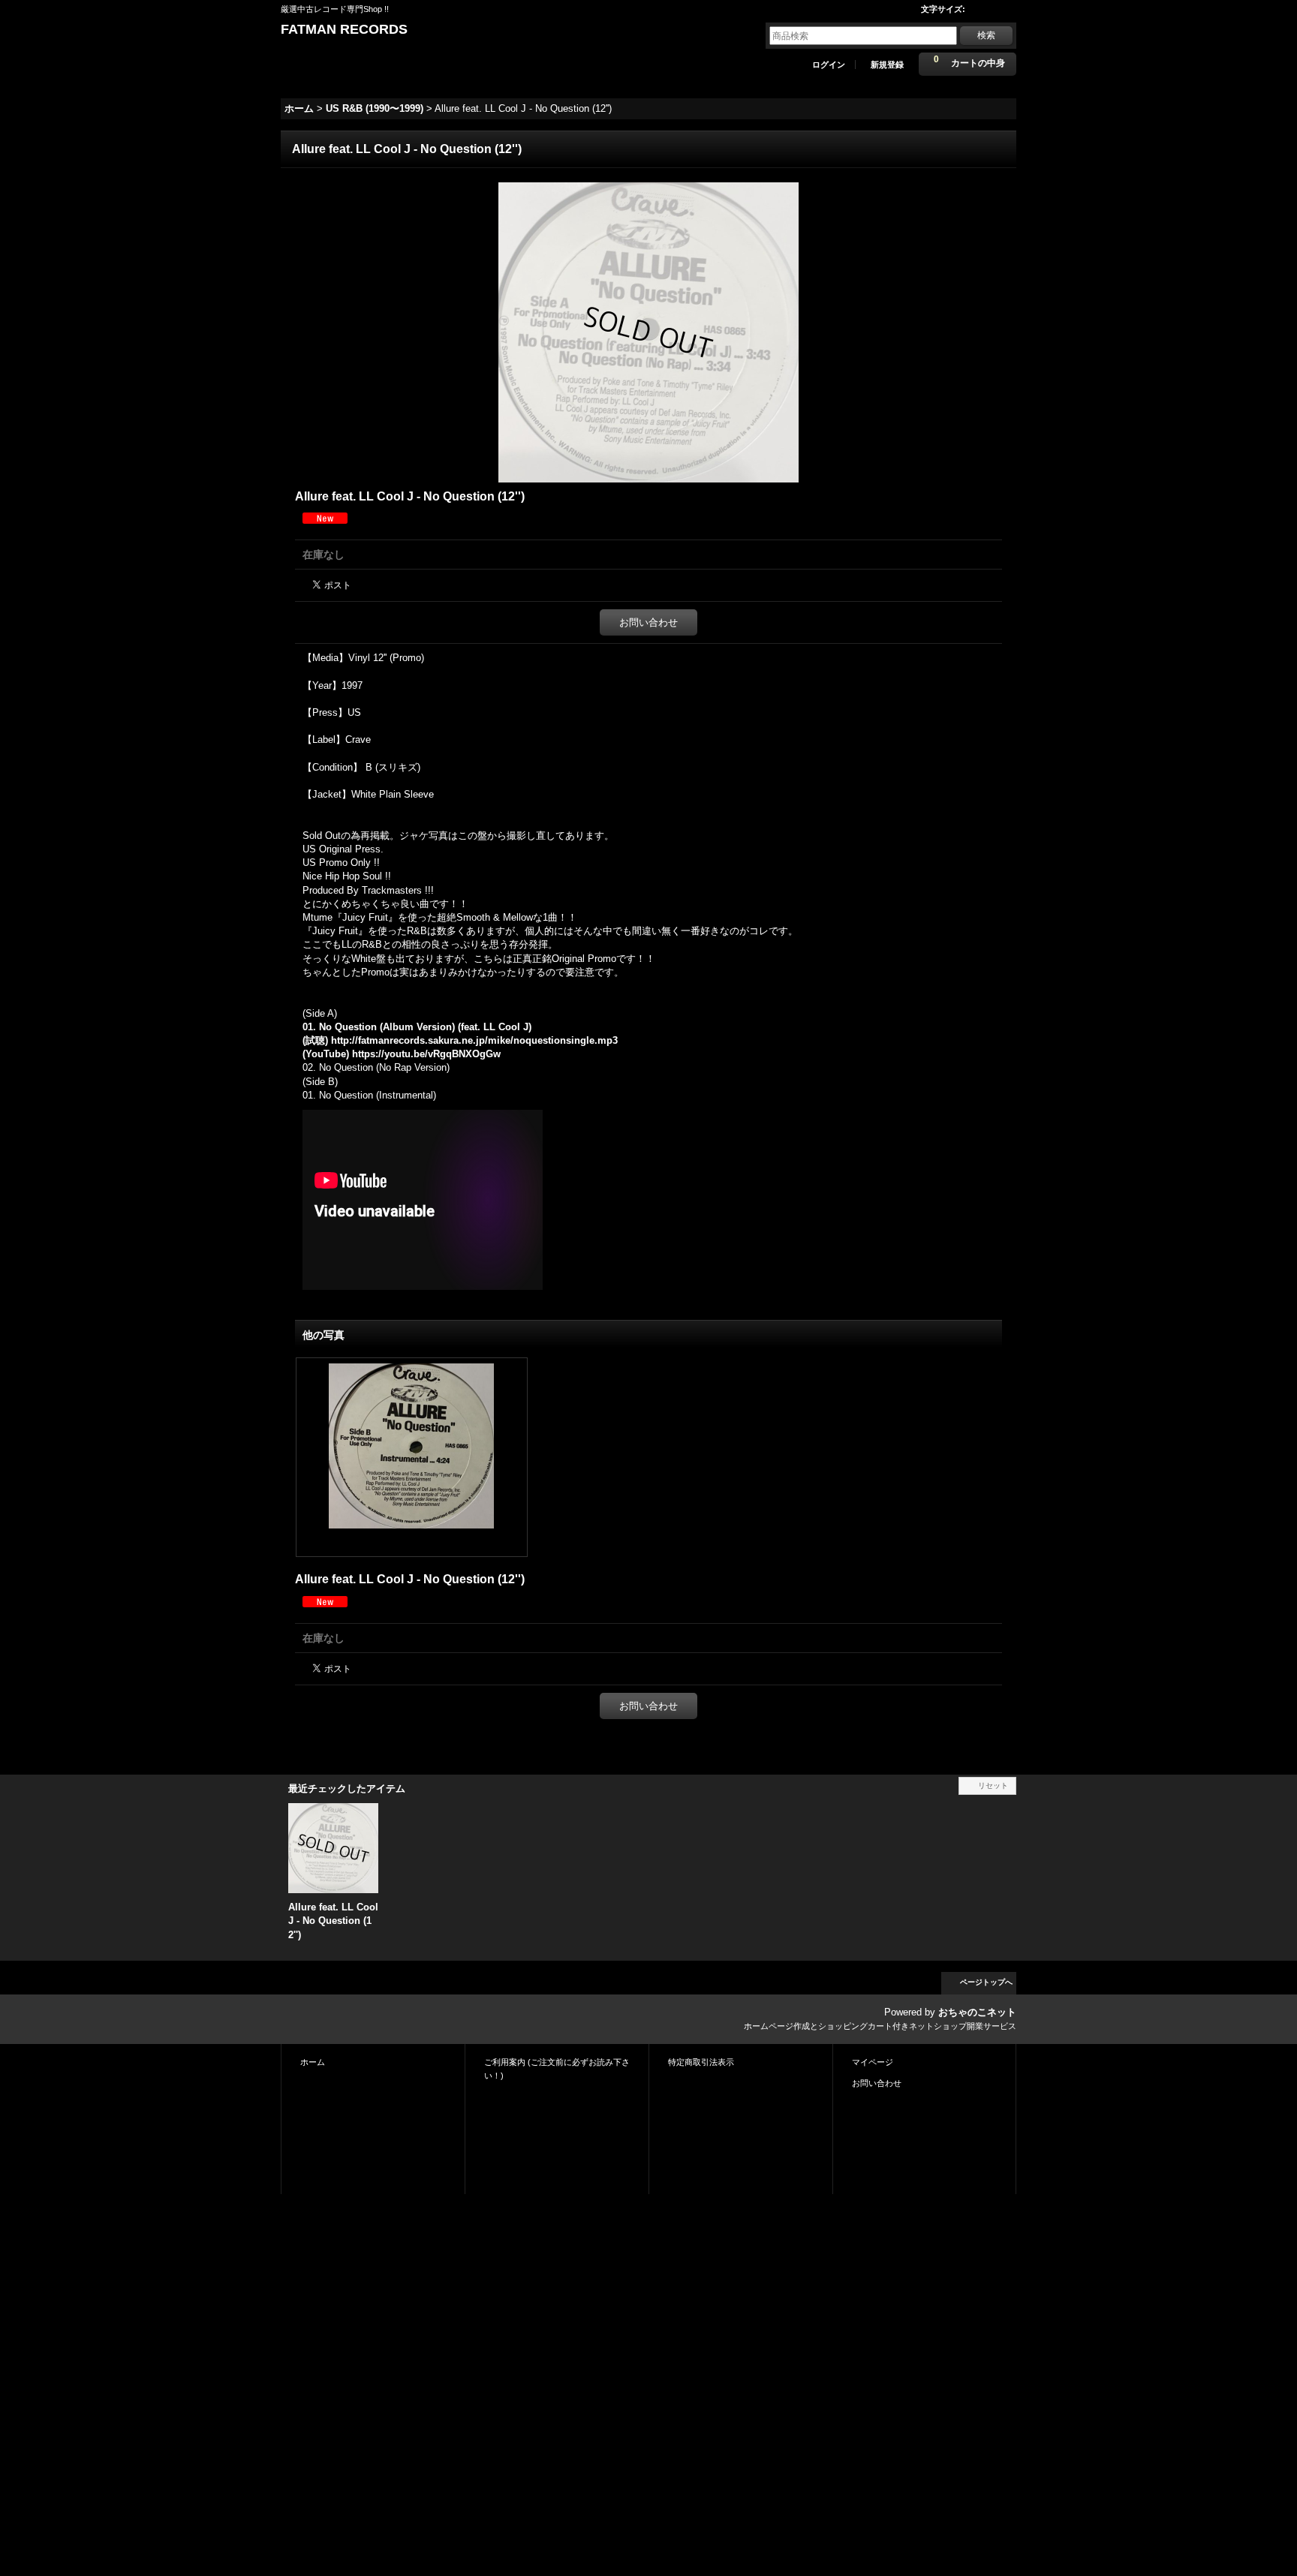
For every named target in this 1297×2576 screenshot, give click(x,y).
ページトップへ (986, 1982)
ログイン (829, 65)
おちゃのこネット (977, 2012)
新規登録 (887, 65)
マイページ (873, 2062)
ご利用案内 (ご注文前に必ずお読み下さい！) (557, 2069)
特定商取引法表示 (701, 2062)
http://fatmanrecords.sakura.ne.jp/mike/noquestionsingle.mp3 (474, 1040)
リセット (993, 1785)
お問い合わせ (648, 622)
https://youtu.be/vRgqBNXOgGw (426, 1054)
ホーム (313, 2062)
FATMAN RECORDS (344, 29)
